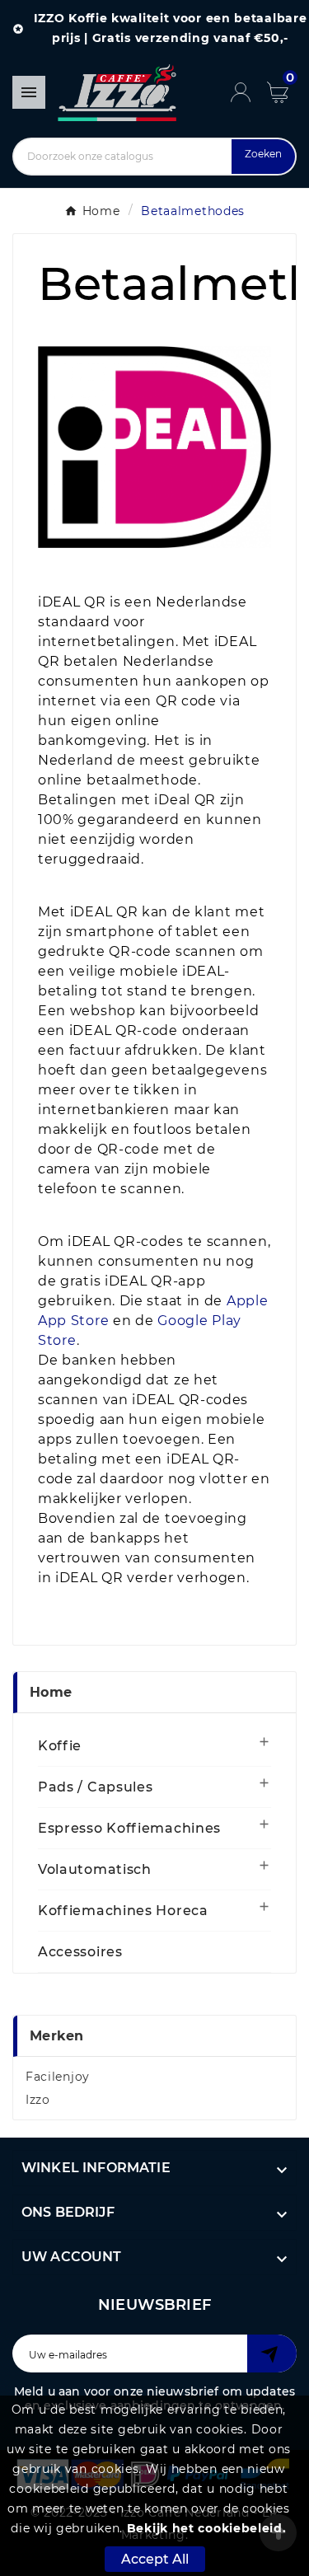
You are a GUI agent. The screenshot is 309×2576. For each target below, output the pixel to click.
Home (51, 1692)
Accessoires (80, 1952)
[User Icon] (249, 92)
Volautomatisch (95, 1869)
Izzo (38, 2100)
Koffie (60, 1746)
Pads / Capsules (96, 1787)
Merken (57, 2036)
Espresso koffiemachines (129, 1828)
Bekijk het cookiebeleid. (207, 2528)
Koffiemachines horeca (123, 1911)
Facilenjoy (58, 2077)
